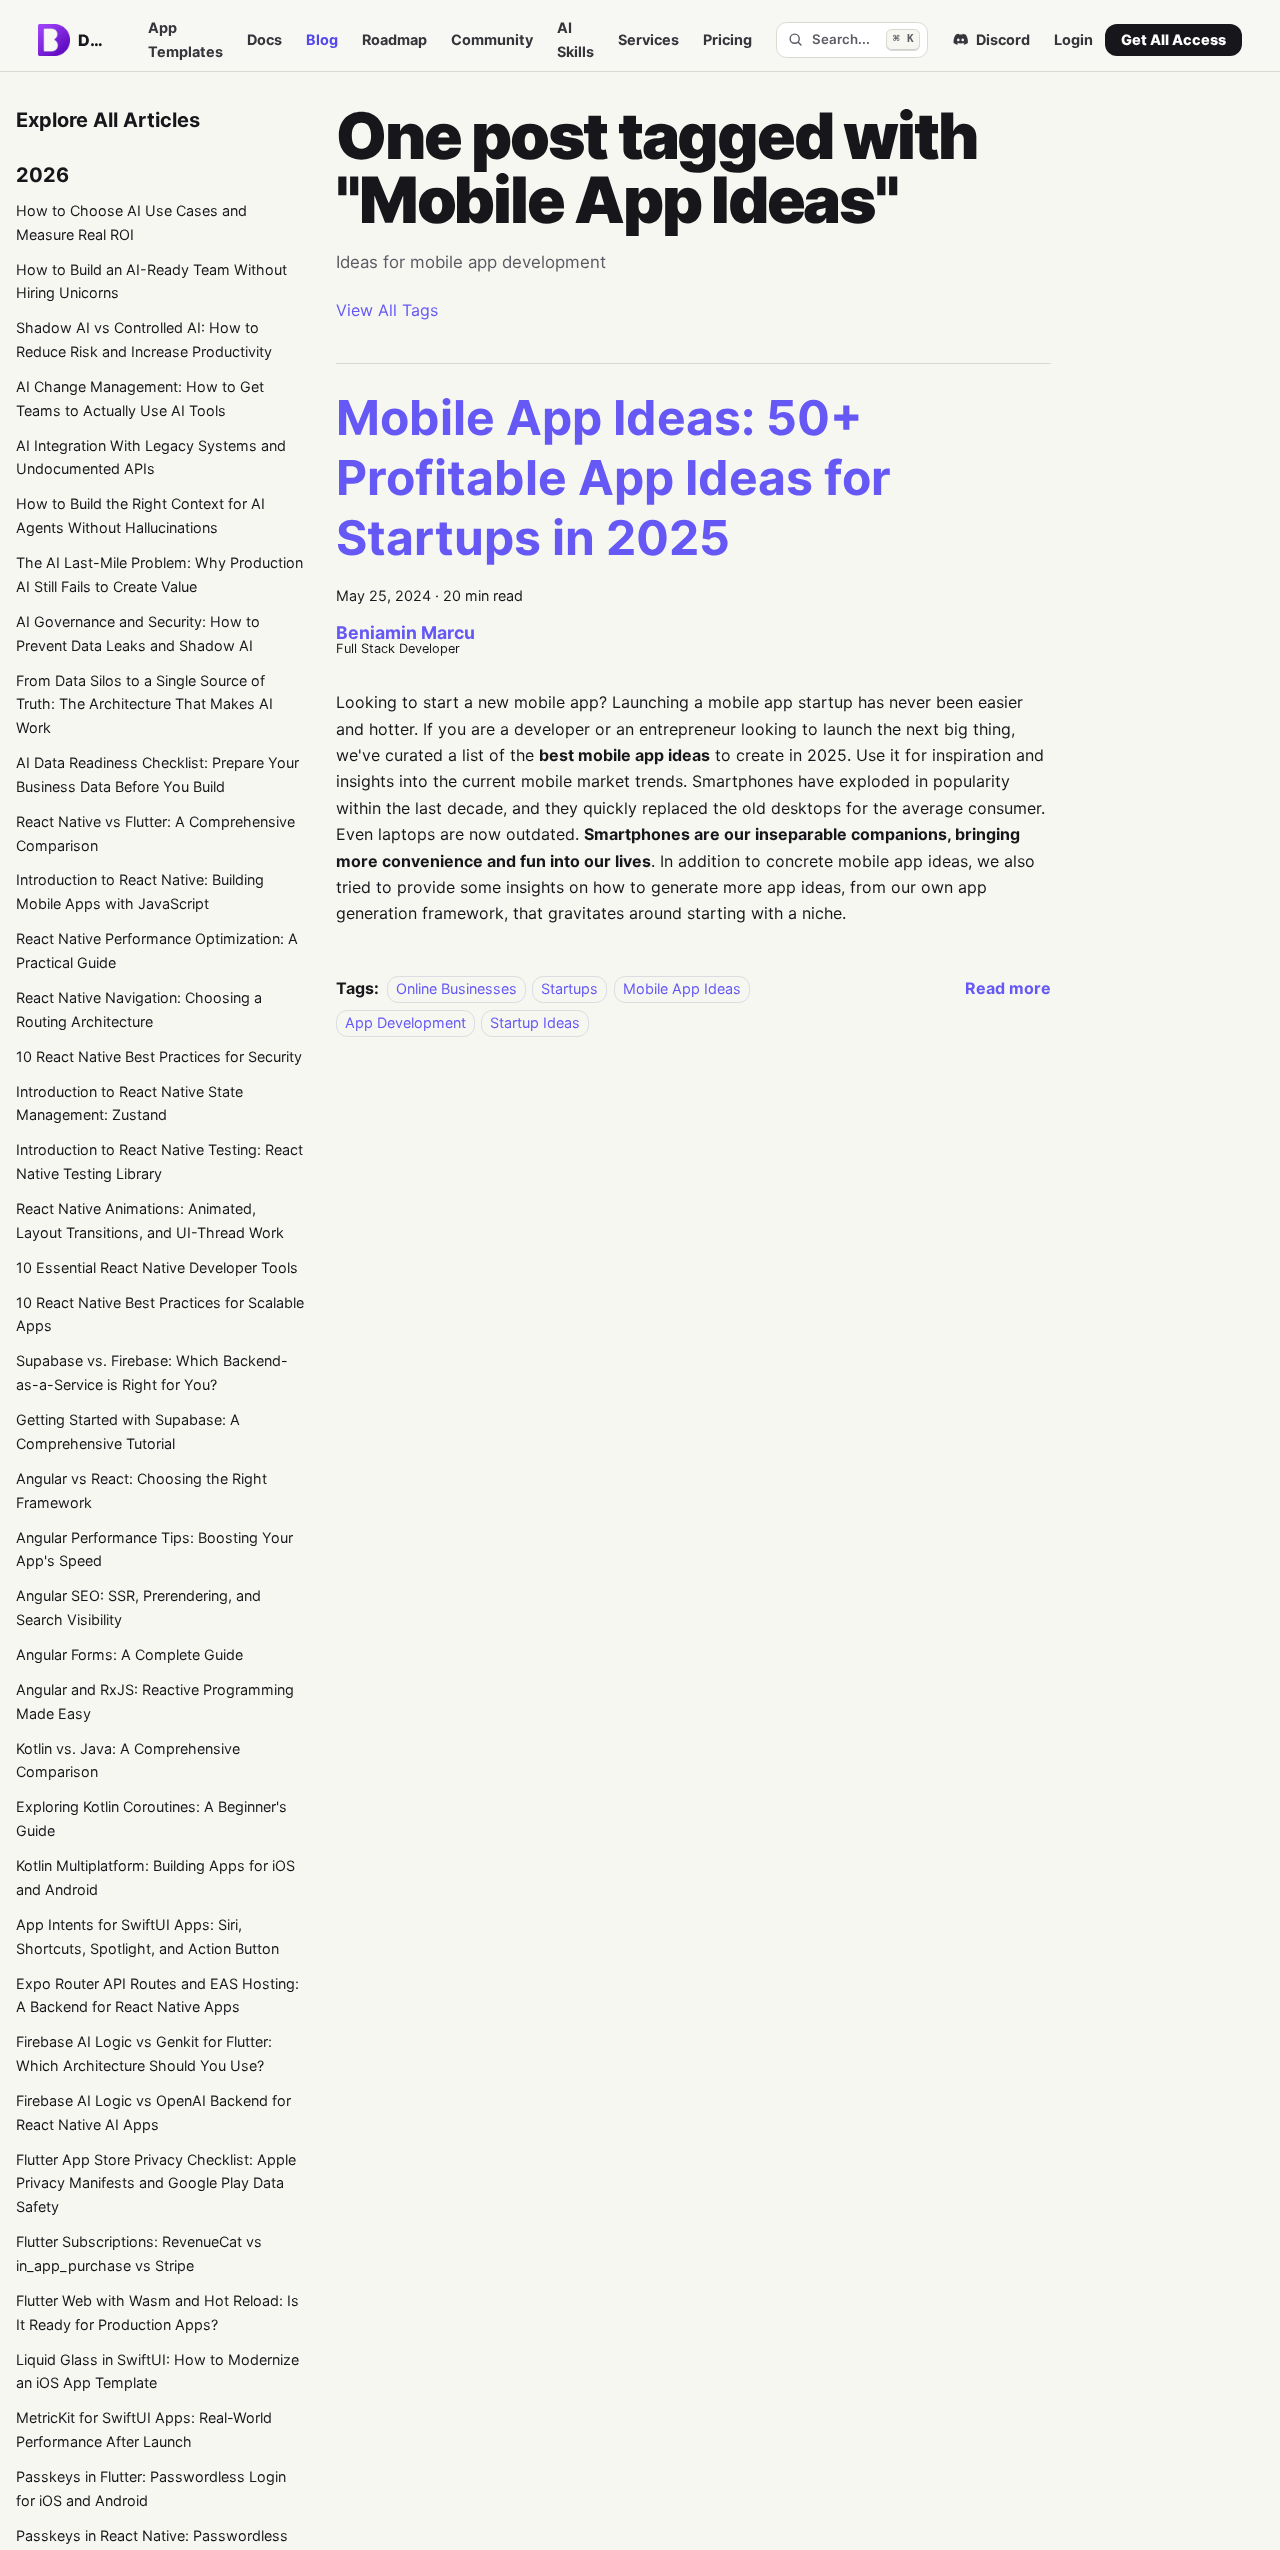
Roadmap (394, 39)
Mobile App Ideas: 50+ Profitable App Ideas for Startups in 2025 (613, 477)
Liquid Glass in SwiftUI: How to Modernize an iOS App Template (157, 2371)
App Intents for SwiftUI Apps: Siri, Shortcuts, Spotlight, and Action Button (147, 1936)
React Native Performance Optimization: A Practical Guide (157, 950)
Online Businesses (456, 988)
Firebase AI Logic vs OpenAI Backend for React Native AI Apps (153, 2112)
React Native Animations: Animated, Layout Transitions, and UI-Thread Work (150, 1220)
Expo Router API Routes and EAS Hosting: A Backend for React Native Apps (157, 1995)
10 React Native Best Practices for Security (159, 1056)
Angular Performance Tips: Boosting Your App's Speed (154, 1549)
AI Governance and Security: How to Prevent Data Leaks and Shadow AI (138, 633)
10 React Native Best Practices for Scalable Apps (160, 1314)
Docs (264, 39)
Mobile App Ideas (682, 988)
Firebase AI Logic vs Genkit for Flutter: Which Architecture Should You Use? (144, 2053)
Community (492, 39)
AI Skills (575, 39)
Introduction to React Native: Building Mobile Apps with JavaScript (140, 891)
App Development (405, 1022)
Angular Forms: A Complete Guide (129, 1654)
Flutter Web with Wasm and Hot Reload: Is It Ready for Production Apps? (157, 2312)
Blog (322, 39)
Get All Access (1173, 39)
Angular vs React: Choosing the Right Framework (141, 1490)
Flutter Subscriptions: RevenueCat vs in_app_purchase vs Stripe (139, 2253)
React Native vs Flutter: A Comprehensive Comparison (155, 833)
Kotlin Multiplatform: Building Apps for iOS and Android (155, 1877)
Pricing (727, 39)
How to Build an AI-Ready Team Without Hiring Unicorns (151, 281)
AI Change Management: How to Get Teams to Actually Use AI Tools (140, 398)
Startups (569, 988)
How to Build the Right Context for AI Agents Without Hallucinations (140, 515)
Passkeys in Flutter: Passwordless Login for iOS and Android (151, 2488)
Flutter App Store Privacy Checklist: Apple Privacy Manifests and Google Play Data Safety (156, 2183)
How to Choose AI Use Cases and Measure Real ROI (131, 222)
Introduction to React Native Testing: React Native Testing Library (159, 1161)
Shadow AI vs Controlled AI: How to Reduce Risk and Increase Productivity (144, 339)
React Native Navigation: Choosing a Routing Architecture (139, 1009)
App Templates (185, 39)
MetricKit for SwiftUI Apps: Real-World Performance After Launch (144, 2429)
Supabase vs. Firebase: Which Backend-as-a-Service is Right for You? (152, 1372)
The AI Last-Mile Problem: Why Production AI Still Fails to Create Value (159, 574)
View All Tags (387, 310)
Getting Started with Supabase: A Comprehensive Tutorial (128, 1431)
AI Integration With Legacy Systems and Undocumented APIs (151, 457)
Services (648, 39)
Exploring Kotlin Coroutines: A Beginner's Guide (151, 1818)
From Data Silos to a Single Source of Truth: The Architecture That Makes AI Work (144, 704)
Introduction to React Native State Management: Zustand (129, 1103)
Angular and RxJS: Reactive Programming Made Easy (155, 1701)
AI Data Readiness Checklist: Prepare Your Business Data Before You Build (157, 774)
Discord (1003, 39)
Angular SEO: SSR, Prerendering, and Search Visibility (138, 1607)
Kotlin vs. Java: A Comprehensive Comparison (128, 1760)
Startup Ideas (535, 1022)
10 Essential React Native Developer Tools (157, 1267)
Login (1073, 39)
